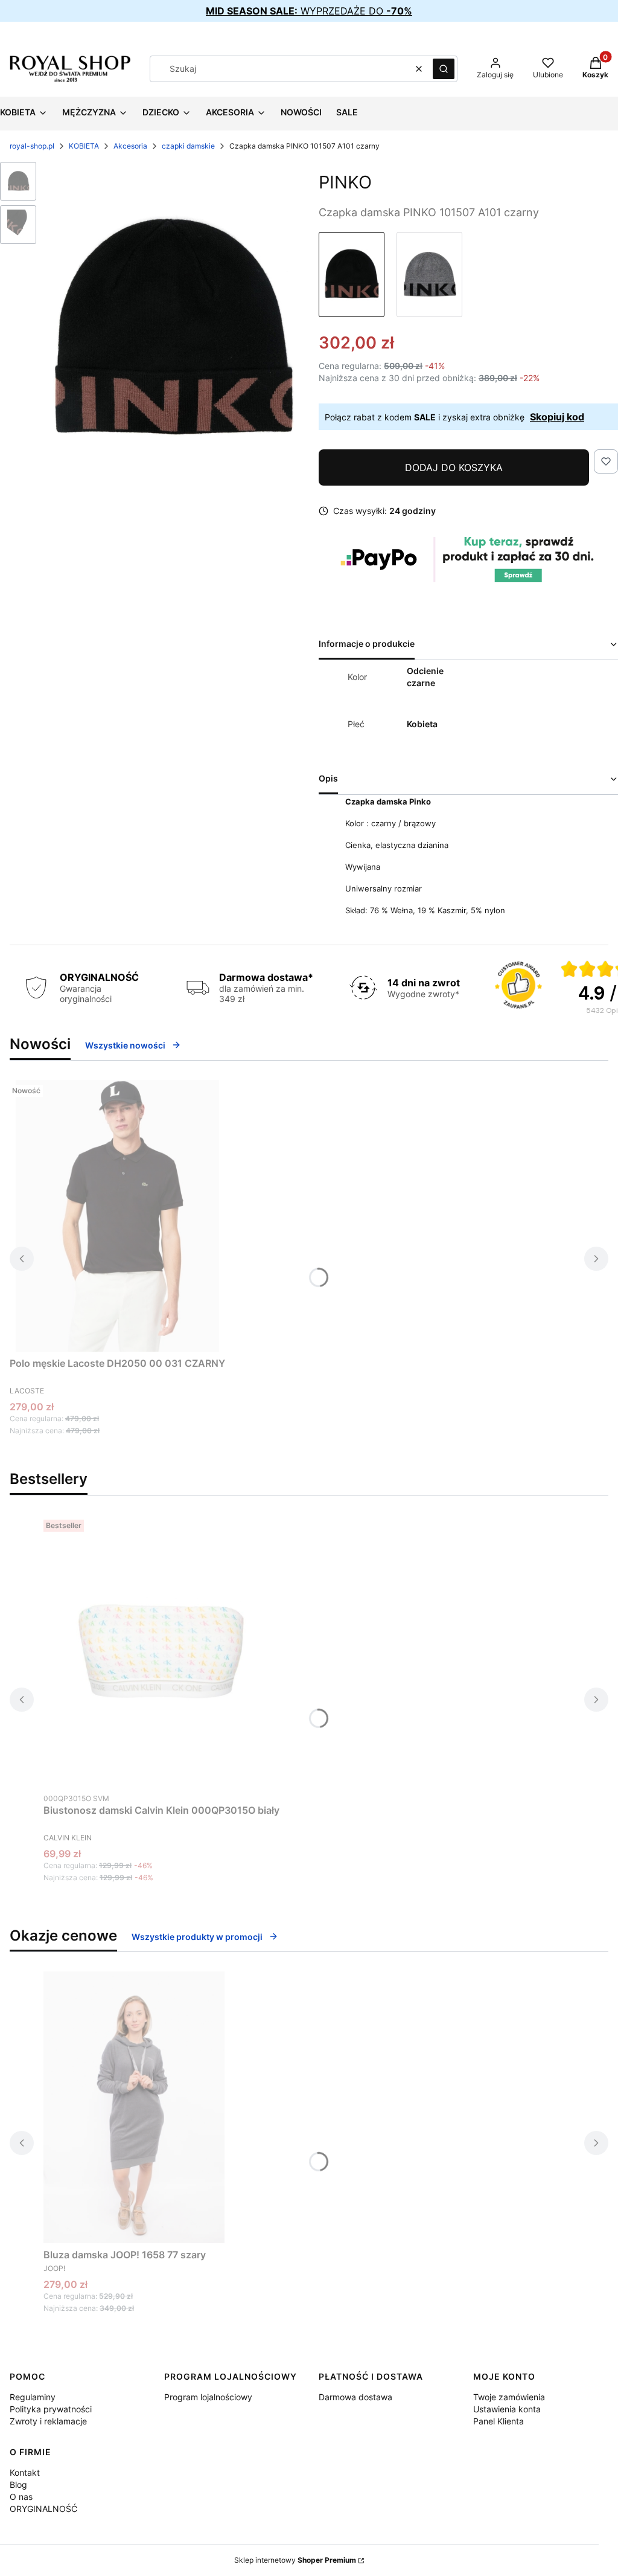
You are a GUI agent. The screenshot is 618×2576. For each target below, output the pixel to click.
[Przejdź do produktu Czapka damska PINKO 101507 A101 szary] (429, 275)
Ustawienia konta (507, 2409)
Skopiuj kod (557, 417)
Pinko (345, 182)
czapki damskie (188, 146)
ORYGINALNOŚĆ (43, 2509)
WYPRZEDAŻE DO (309, 11)
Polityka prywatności (51, 2409)
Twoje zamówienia (509, 2397)
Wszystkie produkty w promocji (197, 1937)
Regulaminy (33, 2397)
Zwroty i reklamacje (48, 2421)
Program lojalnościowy (208, 2397)
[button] (444, 69)
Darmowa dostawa (355, 2397)
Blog (18, 2484)
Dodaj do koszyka (454, 467)
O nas (21, 2497)
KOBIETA (84, 146)
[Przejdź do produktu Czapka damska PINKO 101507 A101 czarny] (352, 275)
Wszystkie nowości (125, 1045)
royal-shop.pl (32, 146)
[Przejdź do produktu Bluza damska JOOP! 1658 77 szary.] (134, 2107)
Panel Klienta (499, 2421)
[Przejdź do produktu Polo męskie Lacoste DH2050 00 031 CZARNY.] (118, 1216)
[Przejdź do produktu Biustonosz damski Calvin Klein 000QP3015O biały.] (162, 1651)
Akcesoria (130, 146)
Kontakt (25, 2472)
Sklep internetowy (295, 2560)
